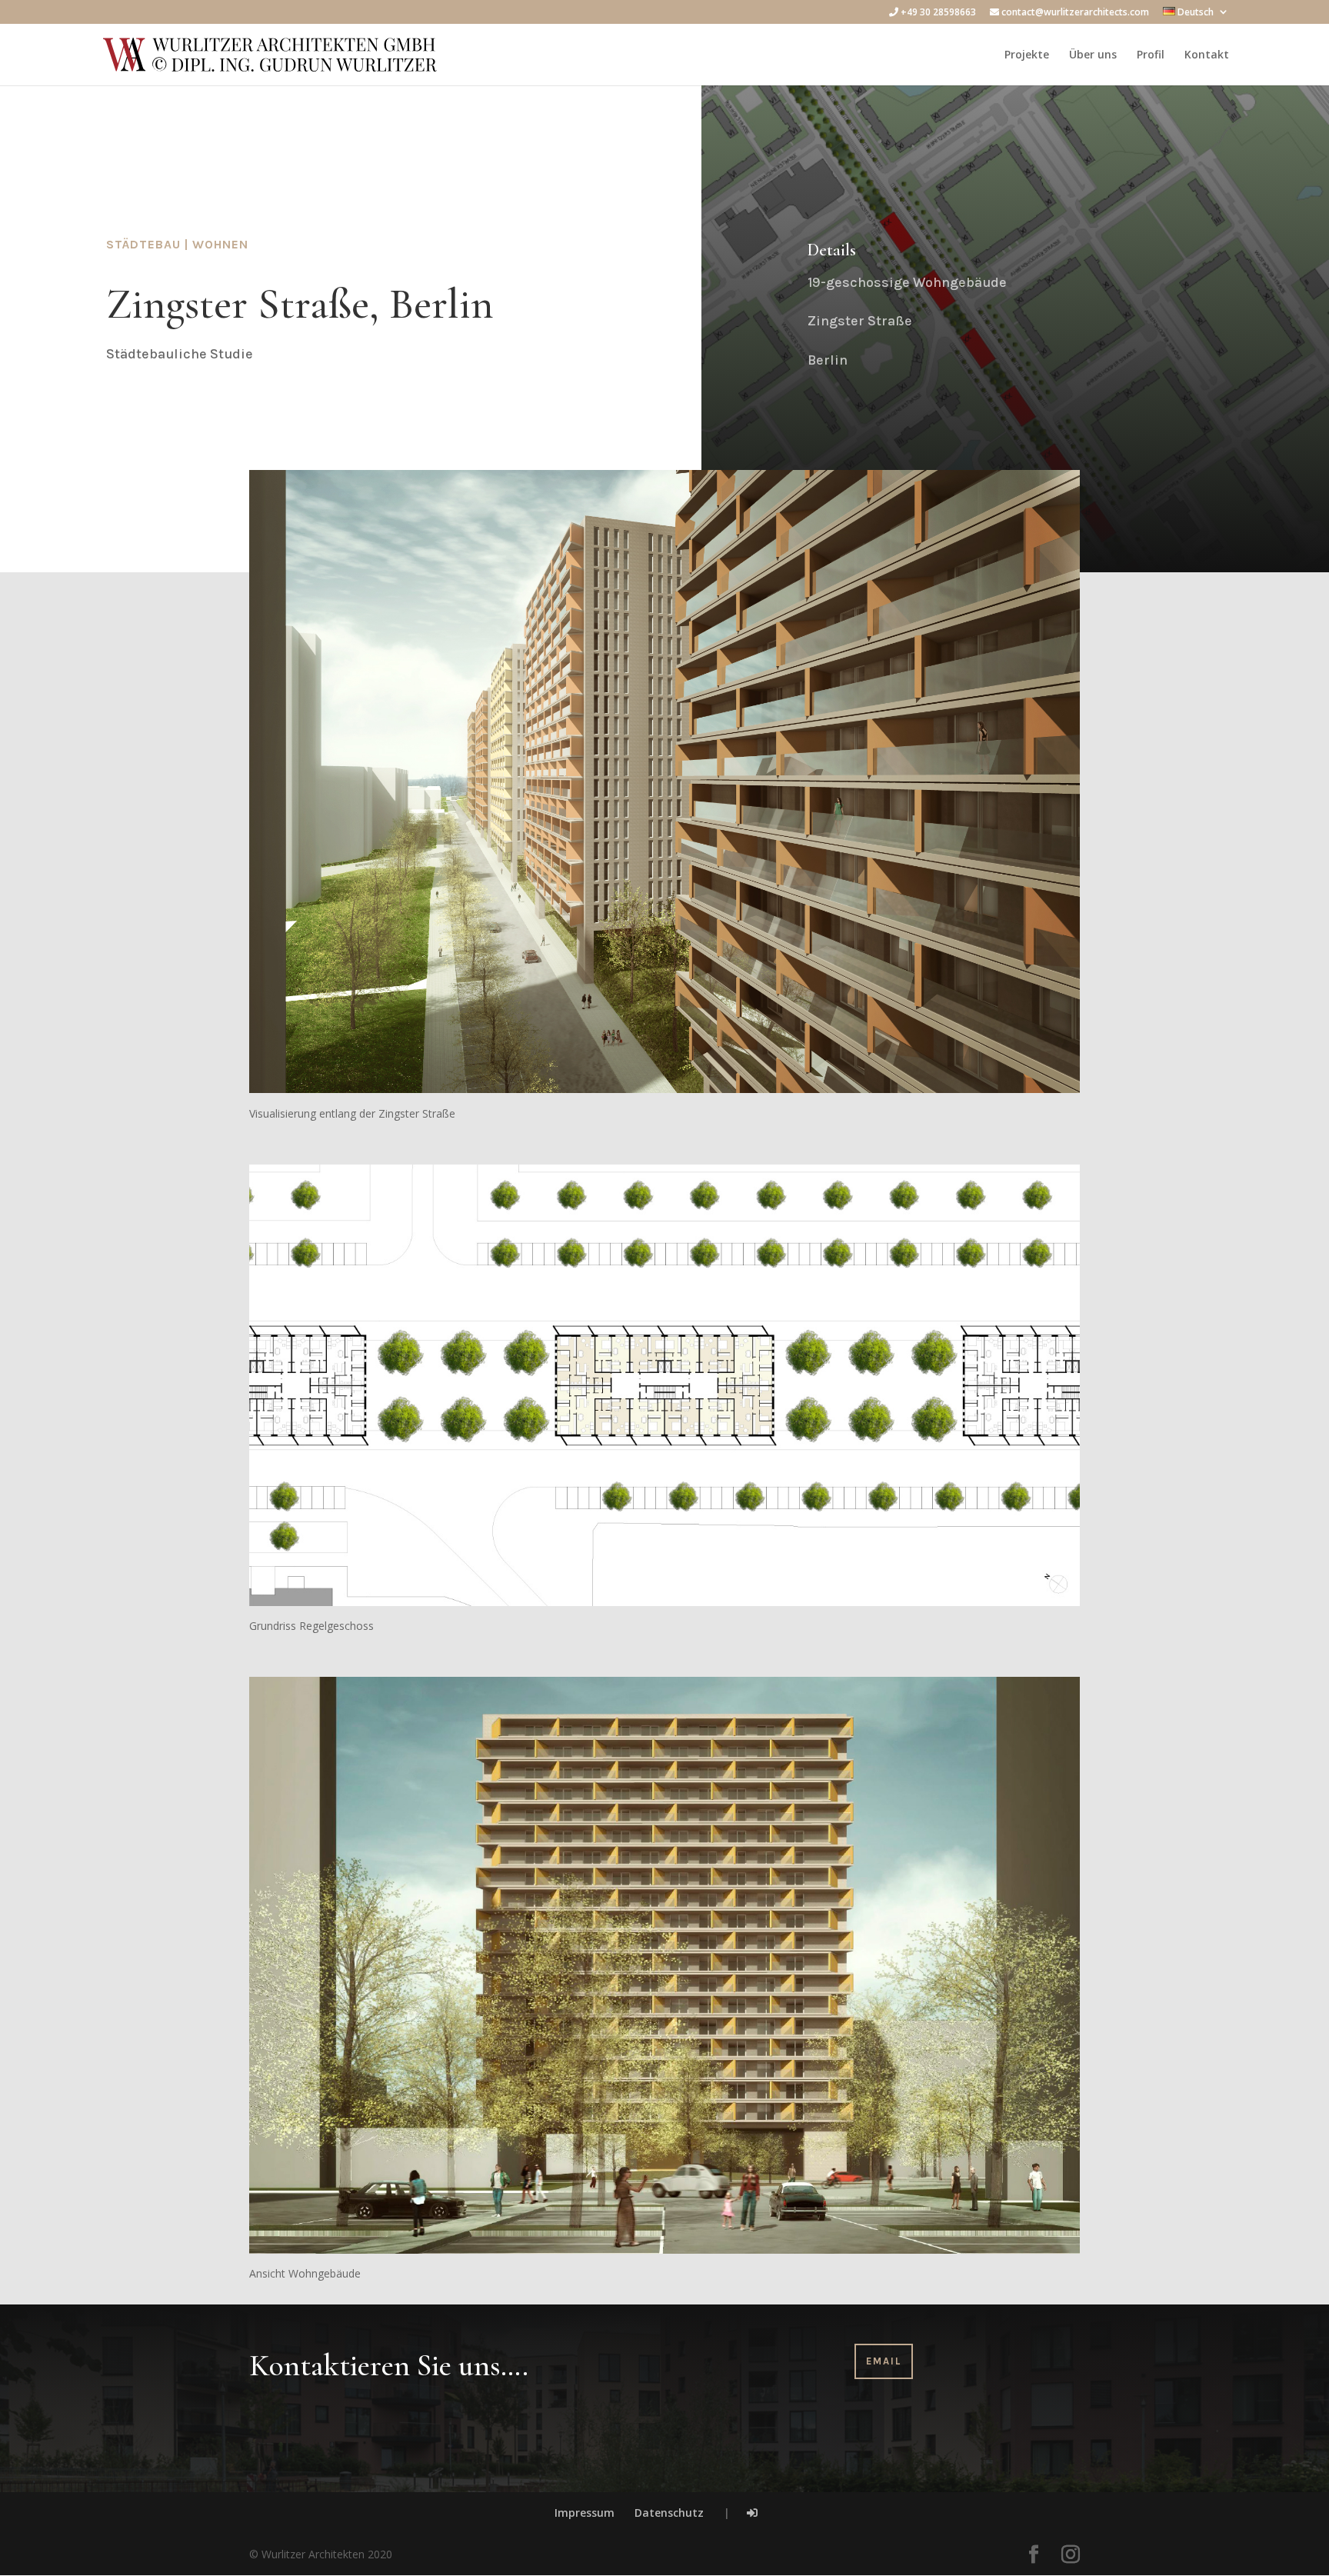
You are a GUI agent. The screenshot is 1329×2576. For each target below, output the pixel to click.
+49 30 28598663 (937, 13)
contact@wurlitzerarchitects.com (1074, 13)
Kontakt (1207, 55)
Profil (1151, 55)
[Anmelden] (752, 2513)
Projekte (1027, 55)
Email (884, 2361)
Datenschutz (669, 2513)
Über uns (1093, 55)
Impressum (585, 2513)
